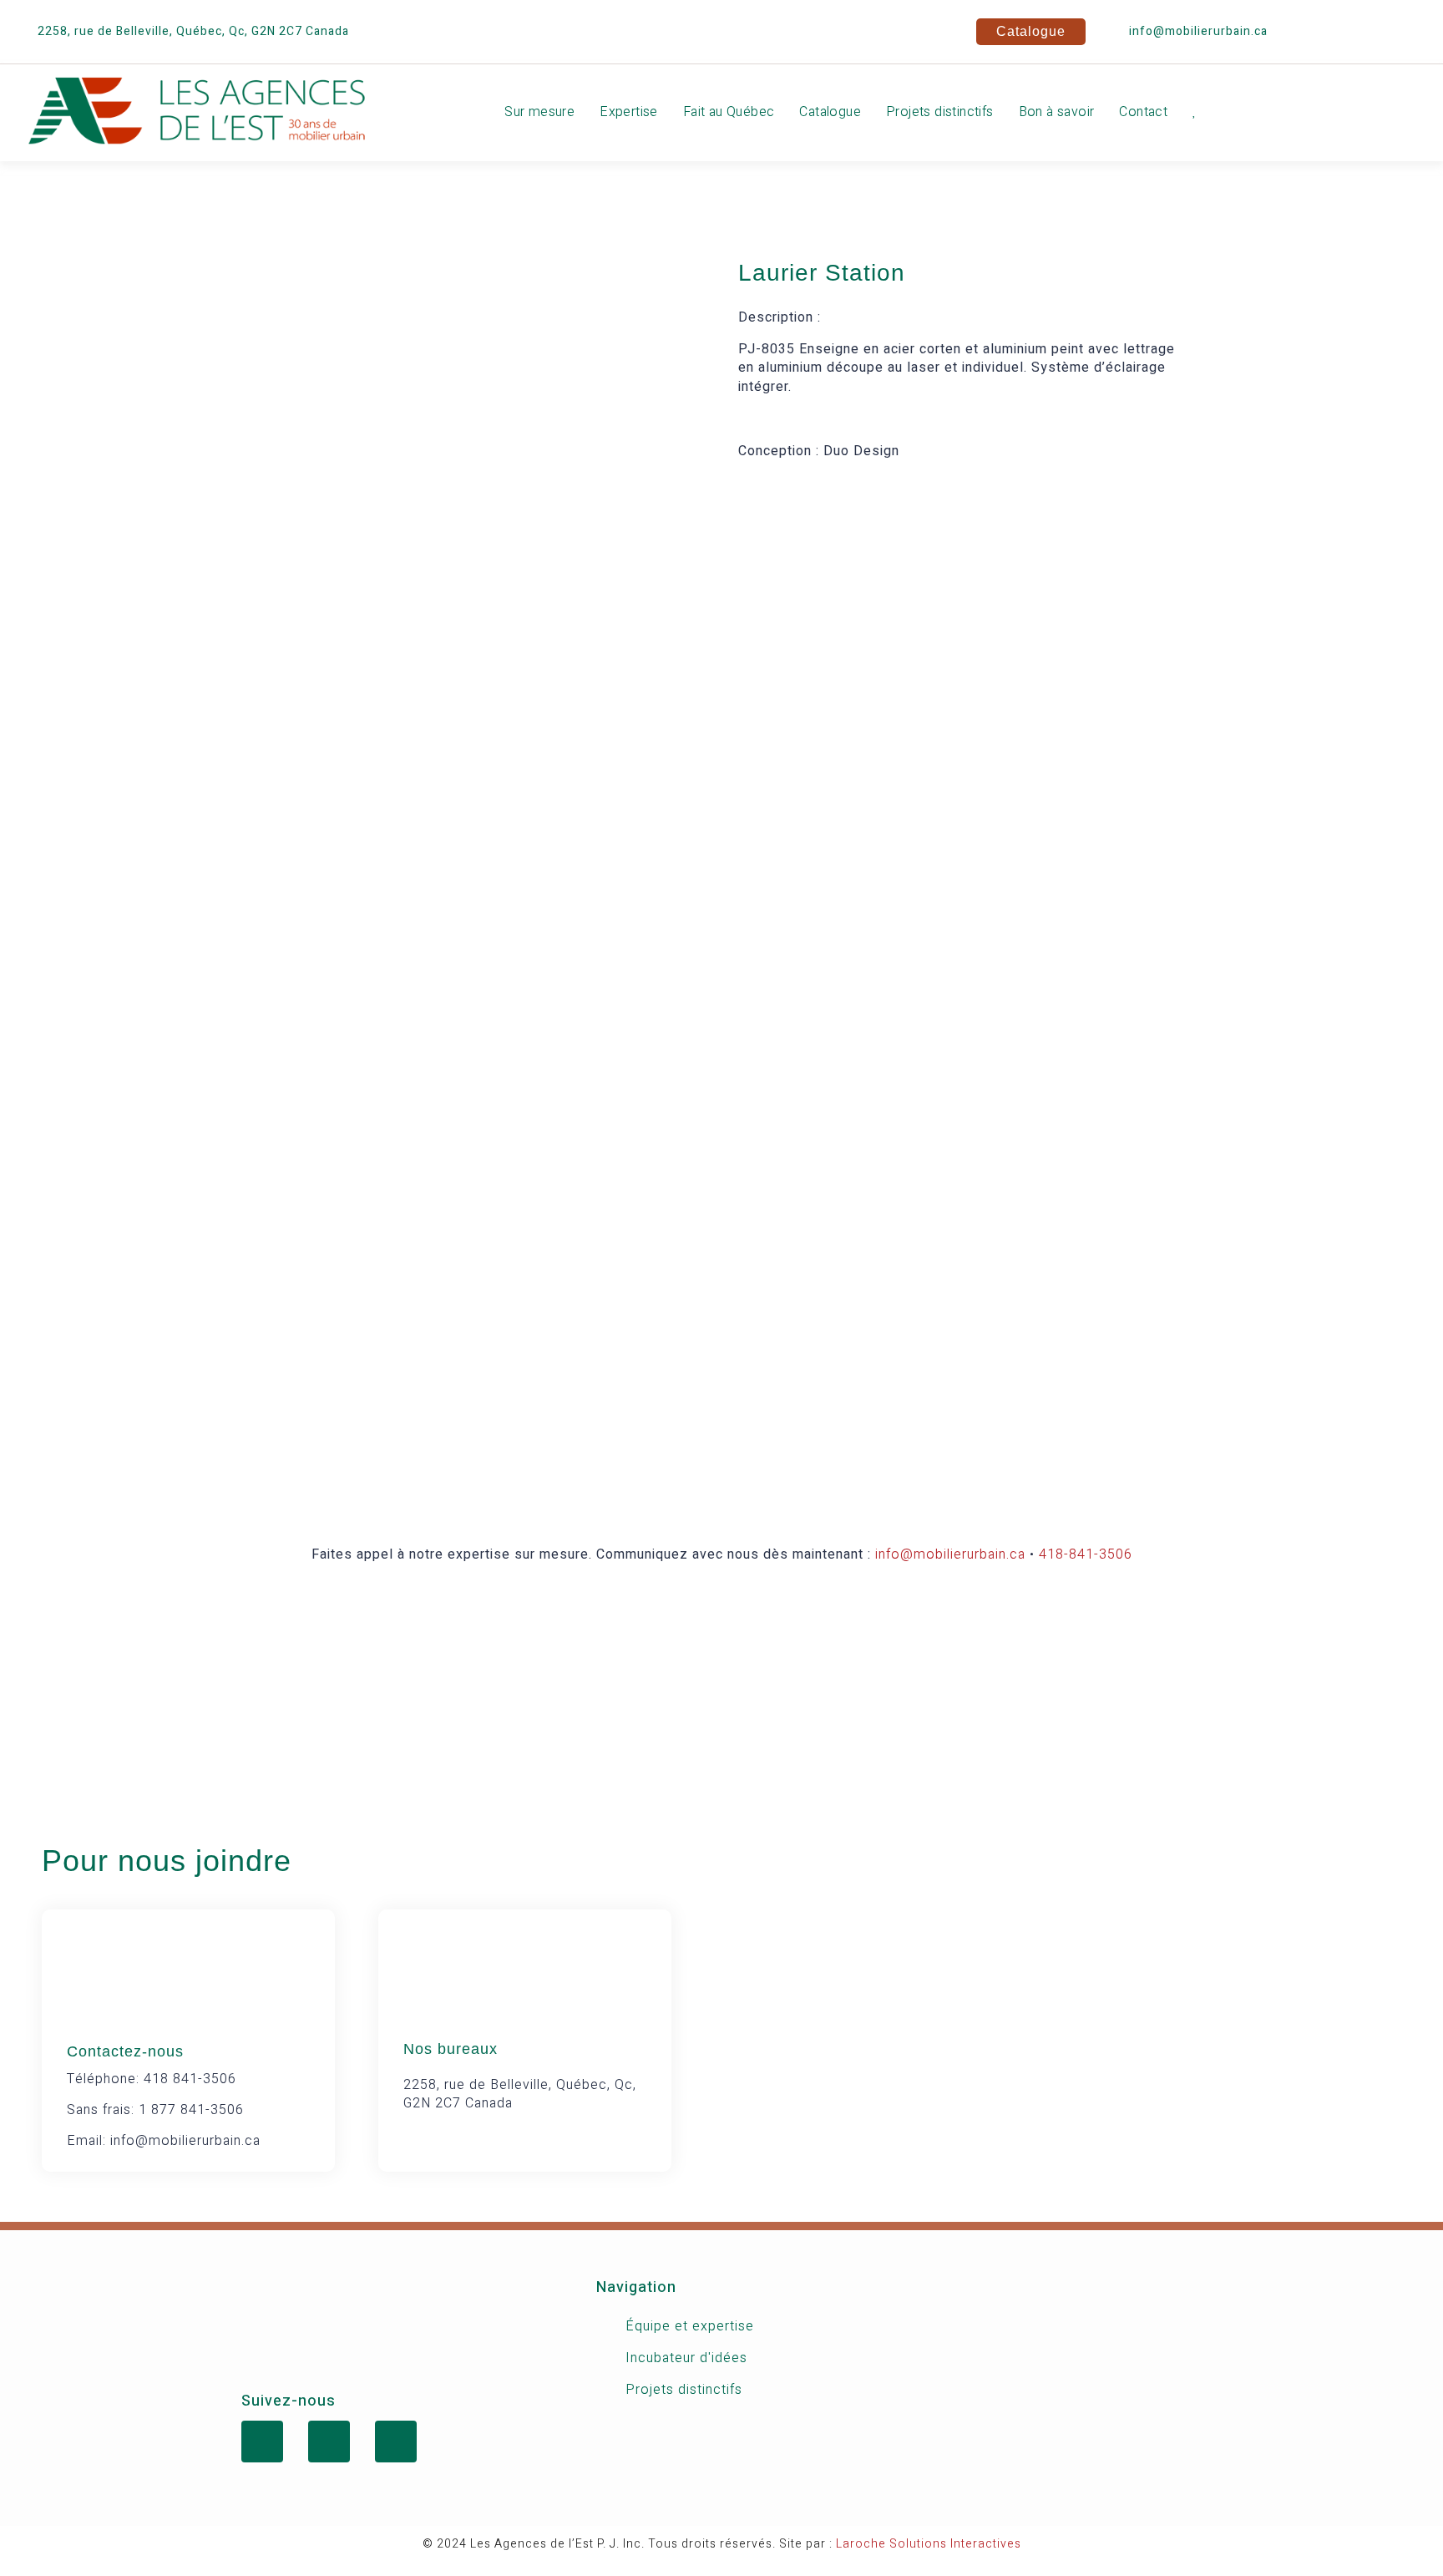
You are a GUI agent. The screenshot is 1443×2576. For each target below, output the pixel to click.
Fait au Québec (729, 112)
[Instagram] (1414, 29)
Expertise (629, 112)
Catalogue (830, 112)
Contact (1143, 112)
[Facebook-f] (1314, 29)
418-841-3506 (1086, 1554)
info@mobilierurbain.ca (950, 1554)
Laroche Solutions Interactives (929, 2544)
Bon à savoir (1057, 112)
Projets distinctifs (940, 112)
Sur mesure (539, 112)
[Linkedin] (1364, 29)
